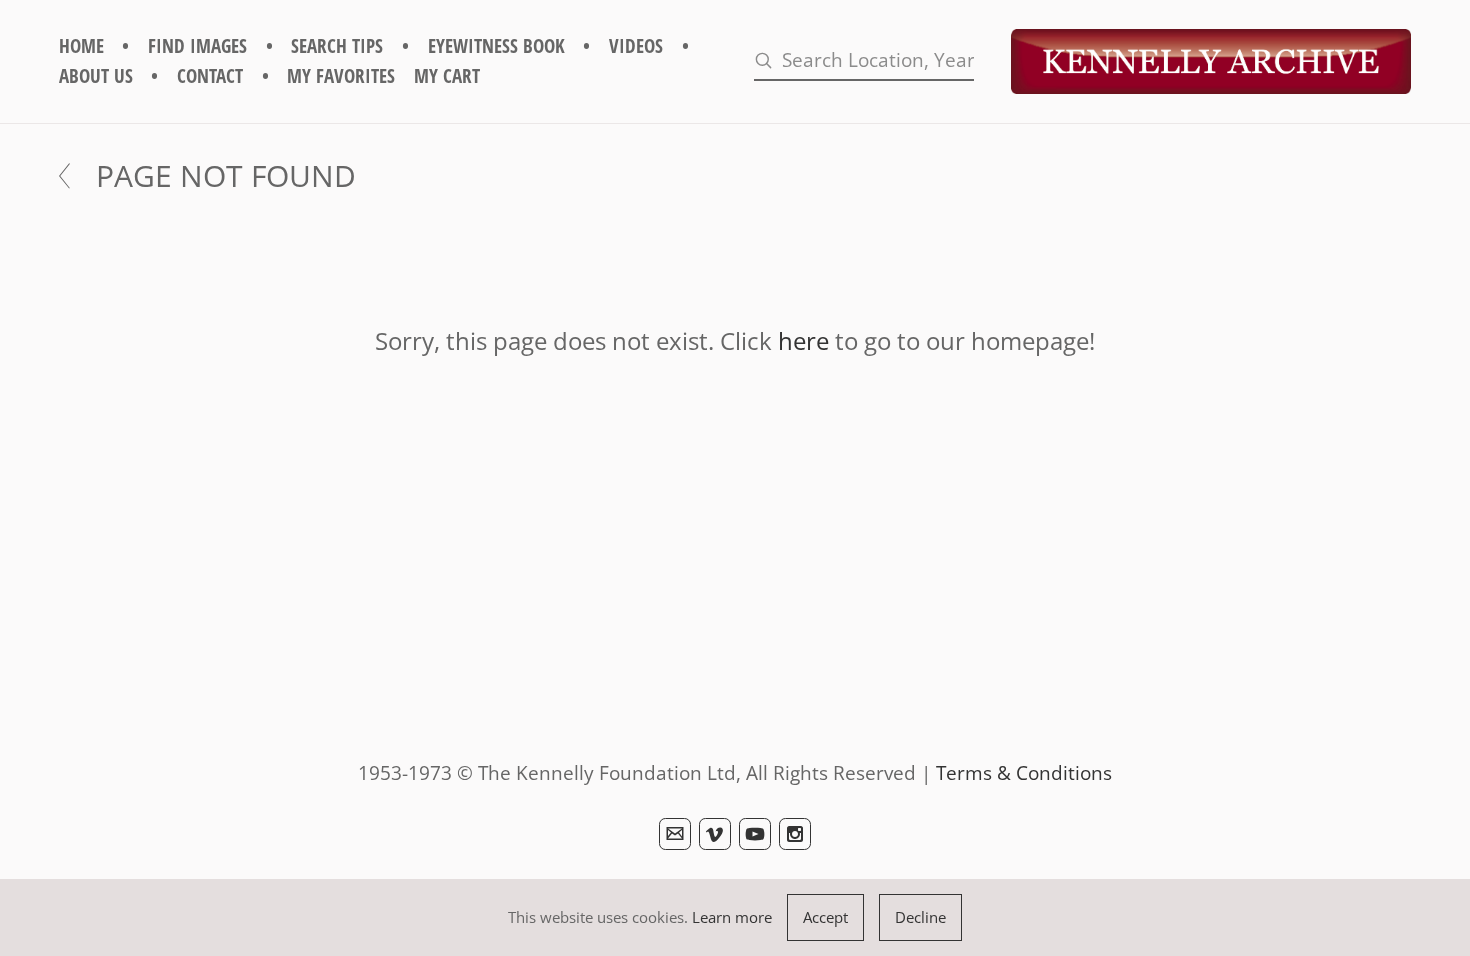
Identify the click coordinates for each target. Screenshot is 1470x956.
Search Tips (337, 45)
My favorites (341, 75)
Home (81, 45)
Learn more (732, 917)
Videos (636, 45)
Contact (210, 75)
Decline (920, 917)
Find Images (197, 45)
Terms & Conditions (1024, 772)
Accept (825, 917)
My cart (447, 75)
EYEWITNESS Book (496, 45)
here (803, 340)
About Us (96, 75)
